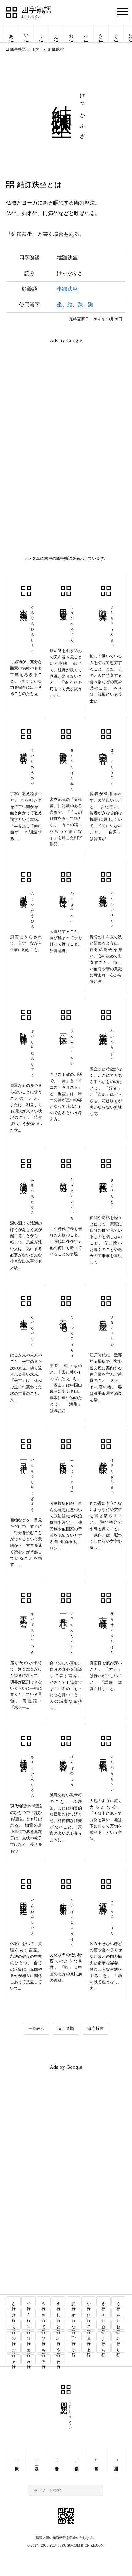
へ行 (74, 2336)
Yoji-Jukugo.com (65, 2545)
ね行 (119, 2325)
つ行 (29, 2325)
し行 (59, 2313)
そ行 (104, 2313)
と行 (59, 2325)
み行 (119, 2336)
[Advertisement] (66, 392)
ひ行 (44, 2336)
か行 (86, 34)
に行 (89, 2325)
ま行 (104, 2336)
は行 (29, 2336)
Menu (123, 13)
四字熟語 (36, 10)
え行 (56, 34)
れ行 (29, 2359)
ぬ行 (104, 2325)
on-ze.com (94, 2545)
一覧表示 (36, 2028)
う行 (41, 34)
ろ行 (44, 2359)
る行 (14, 2359)
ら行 (104, 2348)
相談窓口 (116, 2460)
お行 (71, 34)
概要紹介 (16, 2460)
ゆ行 (74, 2348)
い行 (26, 34)
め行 (29, 2348)
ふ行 (59, 2336)
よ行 (89, 2348)
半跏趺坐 (67, 289)
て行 (44, 2325)
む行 (14, 2348)
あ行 (11, 34)
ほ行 (89, 2336)
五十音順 (66, 2028)
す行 (74, 2313)
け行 (37, 49)
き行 (101, 34)
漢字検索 (96, 2028)
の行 (14, 2336)
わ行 (59, 2359)
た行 (119, 2313)
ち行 (14, 2325)
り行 (119, 2348)
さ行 (44, 2313)
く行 (116, 34)
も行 (44, 2348)
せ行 (89, 2313)
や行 (59, 2348)
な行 (74, 2325)
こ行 (29, 2313)
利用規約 (96, 2460)
